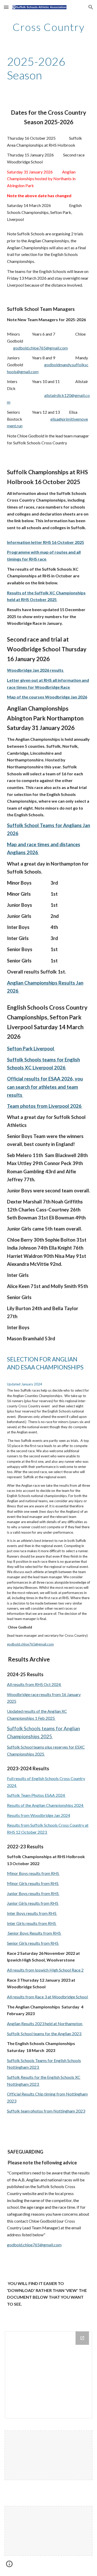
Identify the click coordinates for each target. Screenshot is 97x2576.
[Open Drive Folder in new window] (82, 2338)
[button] (6, 7)
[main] (49, 27)
